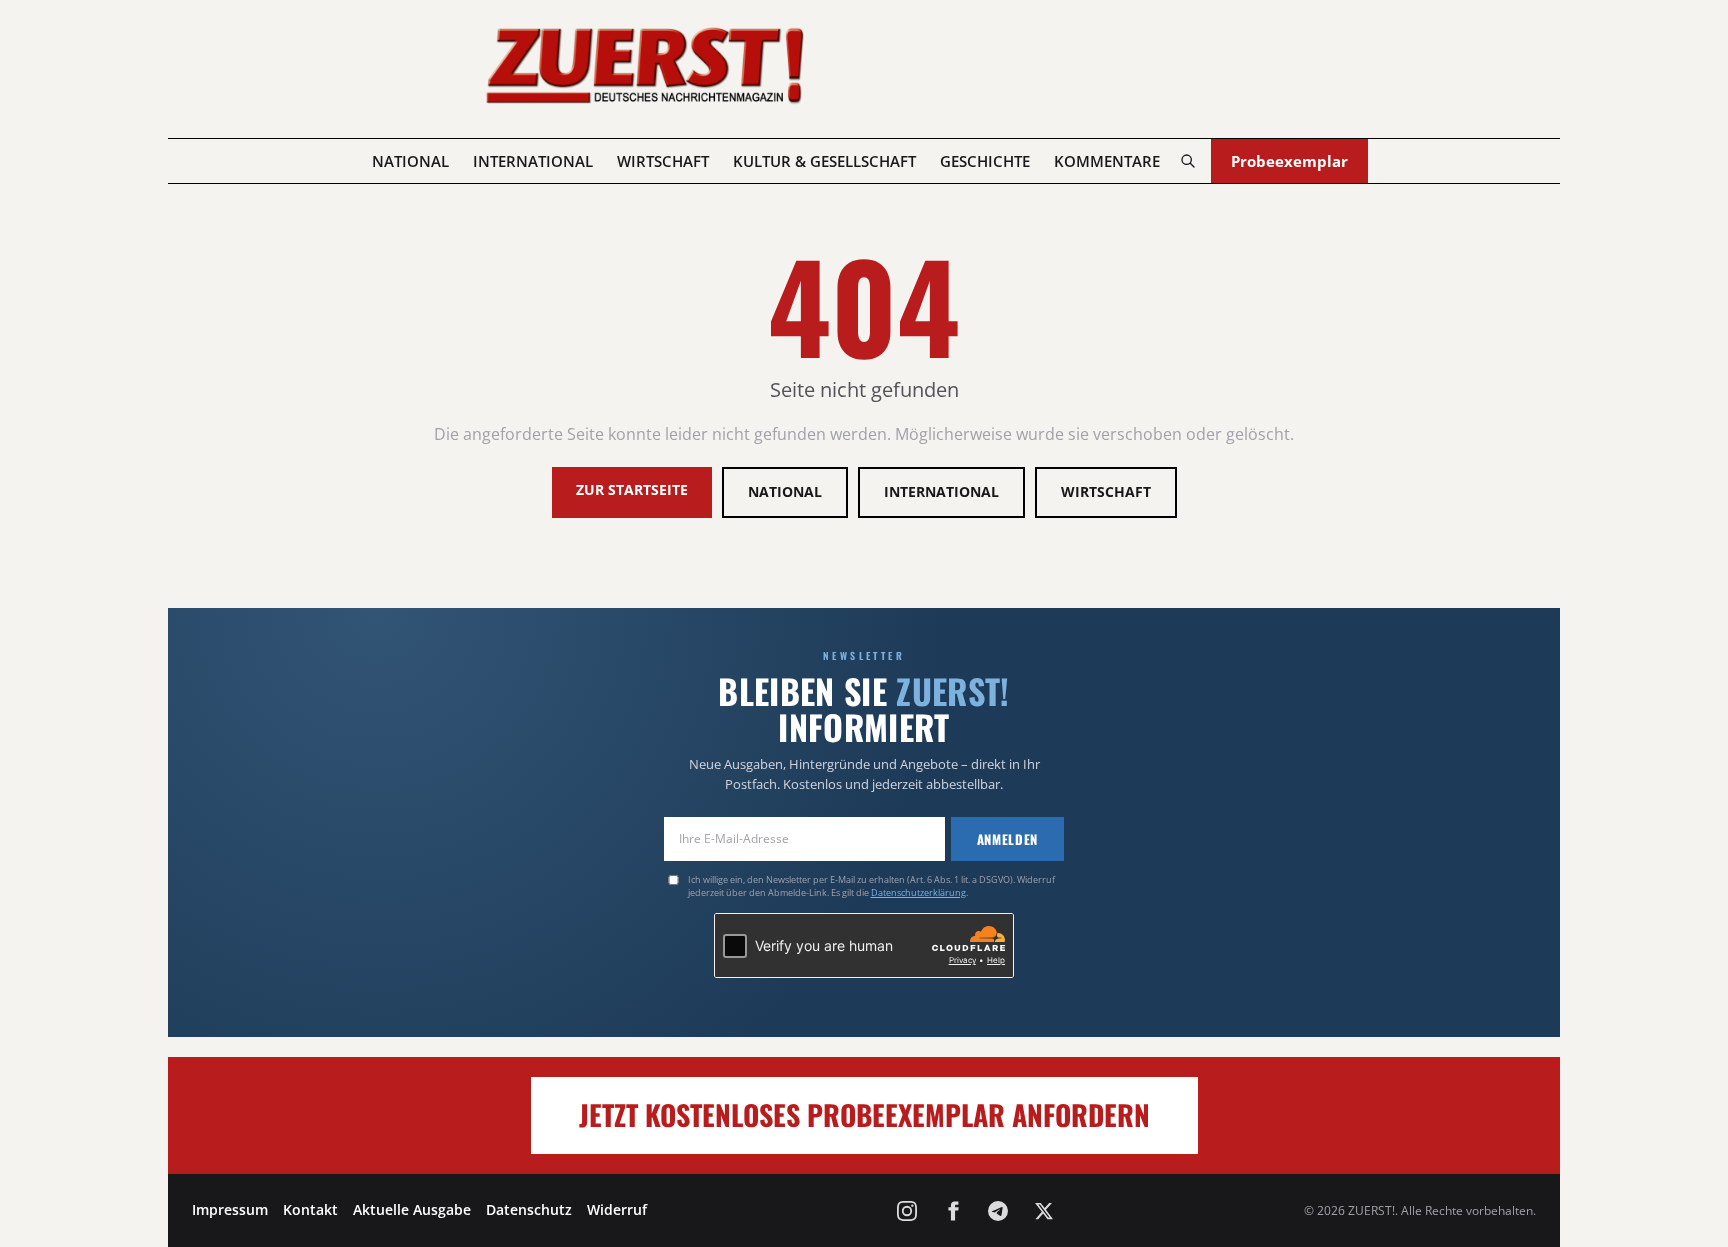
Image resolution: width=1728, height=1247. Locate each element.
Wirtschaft (663, 161)
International (533, 161)
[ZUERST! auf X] (1044, 1211)
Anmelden (1007, 839)
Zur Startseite (632, 489)
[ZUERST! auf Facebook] (953, 1211)
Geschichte (985, 161)
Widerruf (617, 1209)
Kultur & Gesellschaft (824, 161)
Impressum (230, 1209)
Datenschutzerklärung (918, 892)
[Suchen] (1187, 161)
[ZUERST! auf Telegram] (998, 1211)
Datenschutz (529, 1209)
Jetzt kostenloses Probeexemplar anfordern (864, 1114)
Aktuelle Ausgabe (412, 1209)
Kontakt (310, 1209)
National (410, 161)
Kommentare (1107, 161)
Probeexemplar (1289, 161)
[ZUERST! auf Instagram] (907, 1211)
